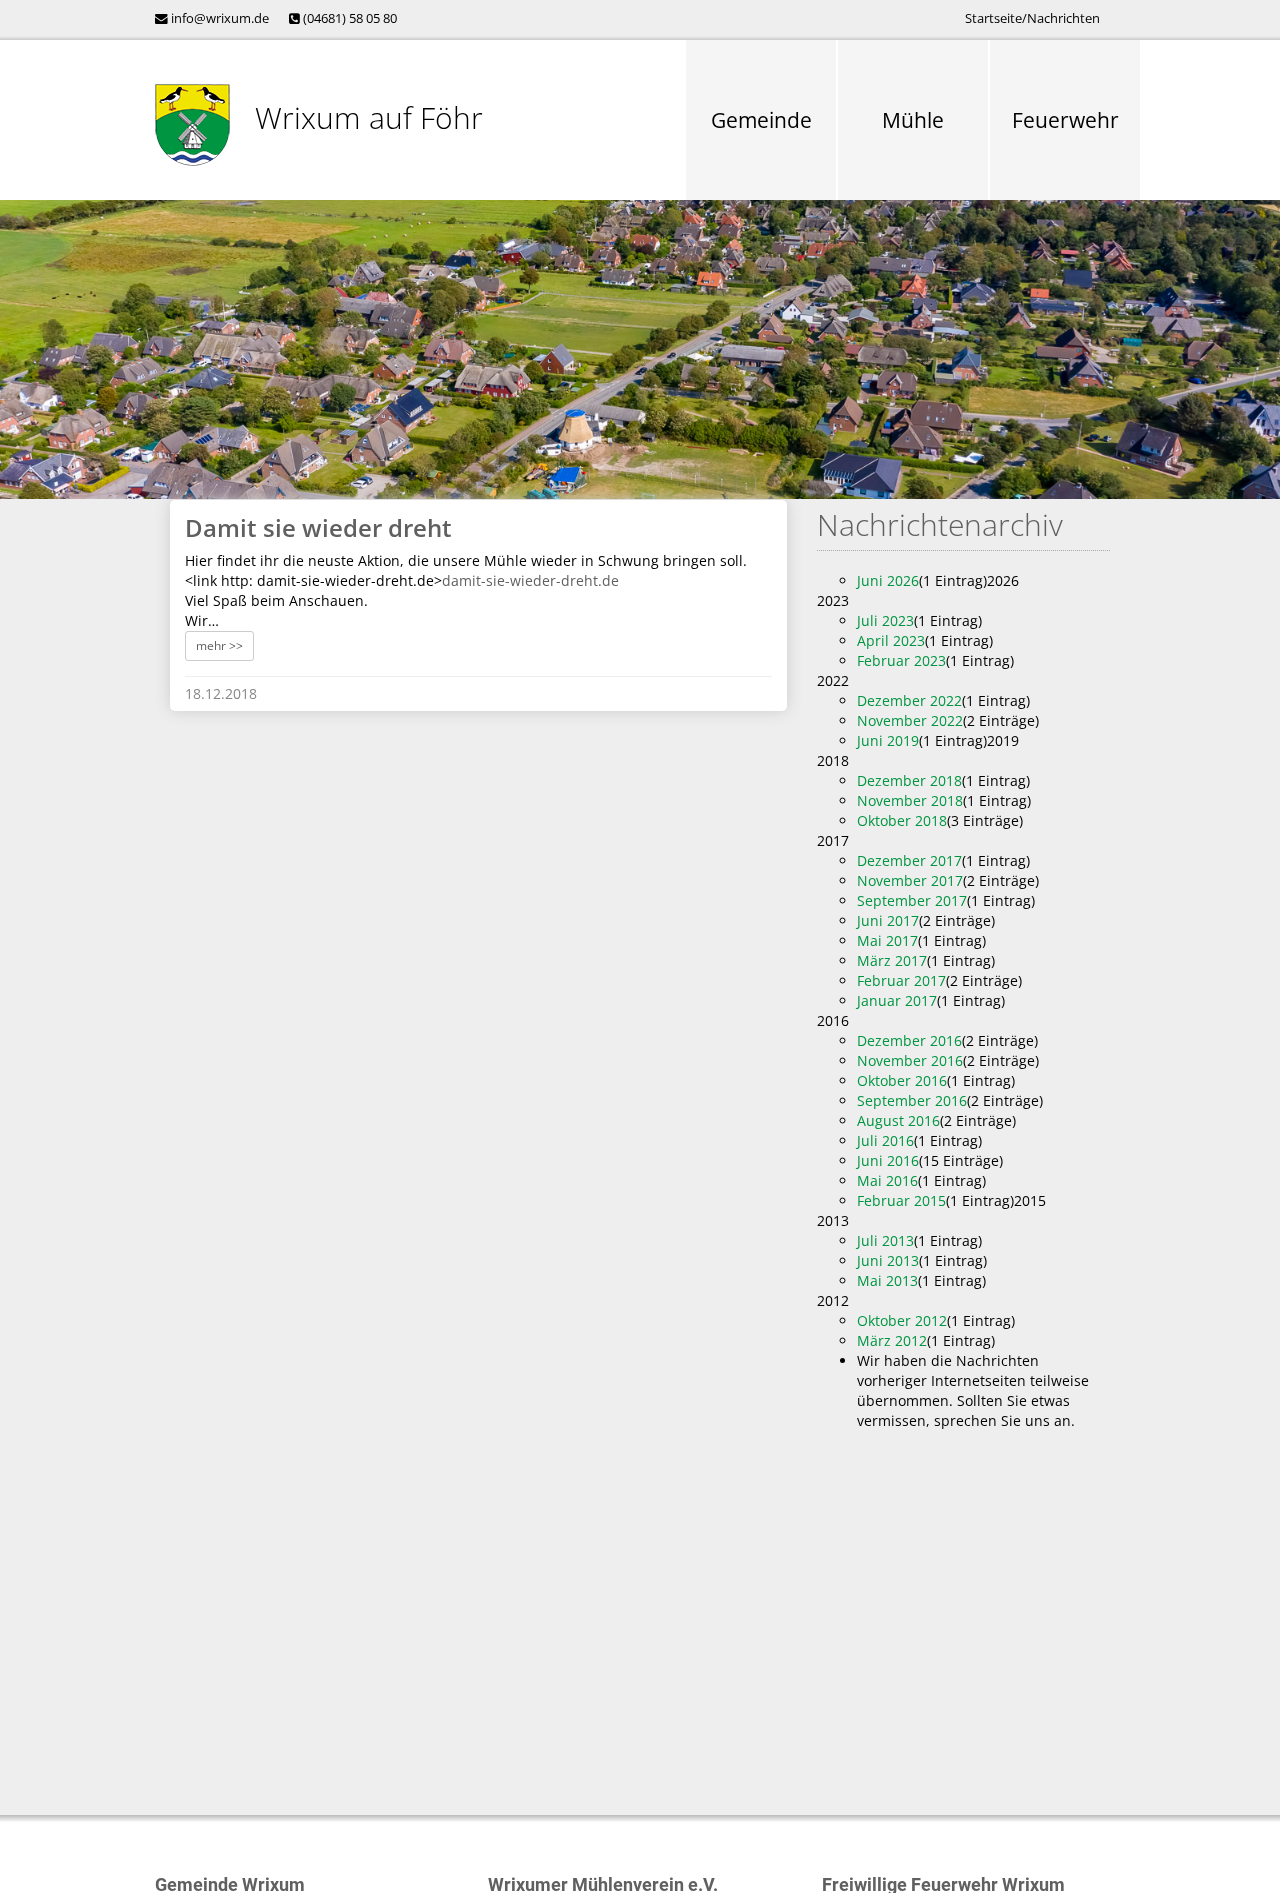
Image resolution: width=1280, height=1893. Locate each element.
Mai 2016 (887, 1180)
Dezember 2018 (909, 780)
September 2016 (912, 1100)
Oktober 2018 (902, 820)
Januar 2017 (897, 1000)
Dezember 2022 (909, 700)
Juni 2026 (888, 580)
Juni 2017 (888, 920)
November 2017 (910, 880)
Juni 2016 (888, 1160)
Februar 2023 (901, 660)
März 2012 (892, 1340)
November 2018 (910, 800)
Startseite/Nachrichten (1032, 18)
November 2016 (910, 1060)
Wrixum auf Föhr (369, 117)
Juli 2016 (885, 1140)
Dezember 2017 (909, 860)
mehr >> (219, 645)
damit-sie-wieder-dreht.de (530, 580)
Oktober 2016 (902, 1080)
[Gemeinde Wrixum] (192, 125)
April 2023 (891, 640)
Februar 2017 (901, 980)
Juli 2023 (885, 620)
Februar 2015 (901, 1200)
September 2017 (912, 900)
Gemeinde (761, 120)
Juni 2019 (888, 740)
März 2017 (892, 960)
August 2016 (898, 1120)
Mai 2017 (887, 940)
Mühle (913, 120)
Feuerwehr (1065, 120)
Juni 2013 (888, 1260)
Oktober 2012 (902, 1320)
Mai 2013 (887, 1280)
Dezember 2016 (909, 1040)
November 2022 (910, 720)
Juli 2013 (885, 1240)
